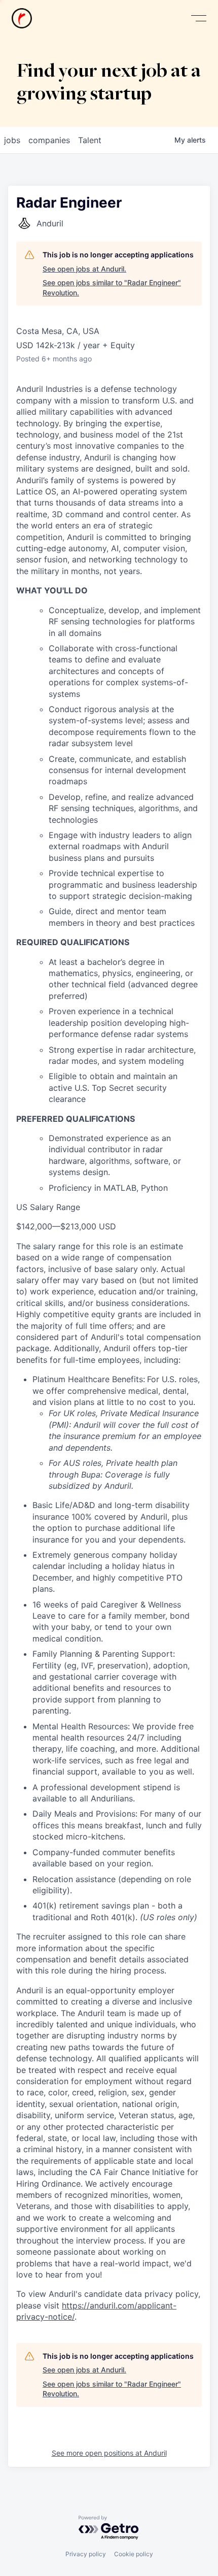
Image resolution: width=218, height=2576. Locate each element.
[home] (22, 18)
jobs (12, 140)
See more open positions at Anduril (109, 2453)
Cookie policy (134, 2554)
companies (49, 140)
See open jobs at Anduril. (84, 269)
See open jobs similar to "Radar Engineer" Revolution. (112, 288)
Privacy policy (86, 2554)
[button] (199, 19)
